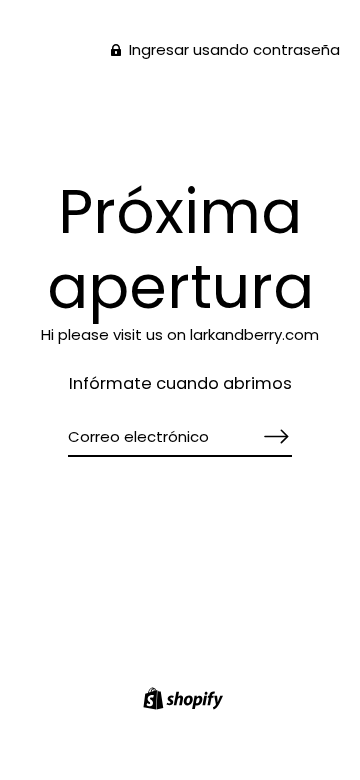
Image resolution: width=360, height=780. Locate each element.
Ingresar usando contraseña (232, 49)
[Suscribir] (276, 436)
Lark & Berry (180, 117)
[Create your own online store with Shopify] (180, 701)
